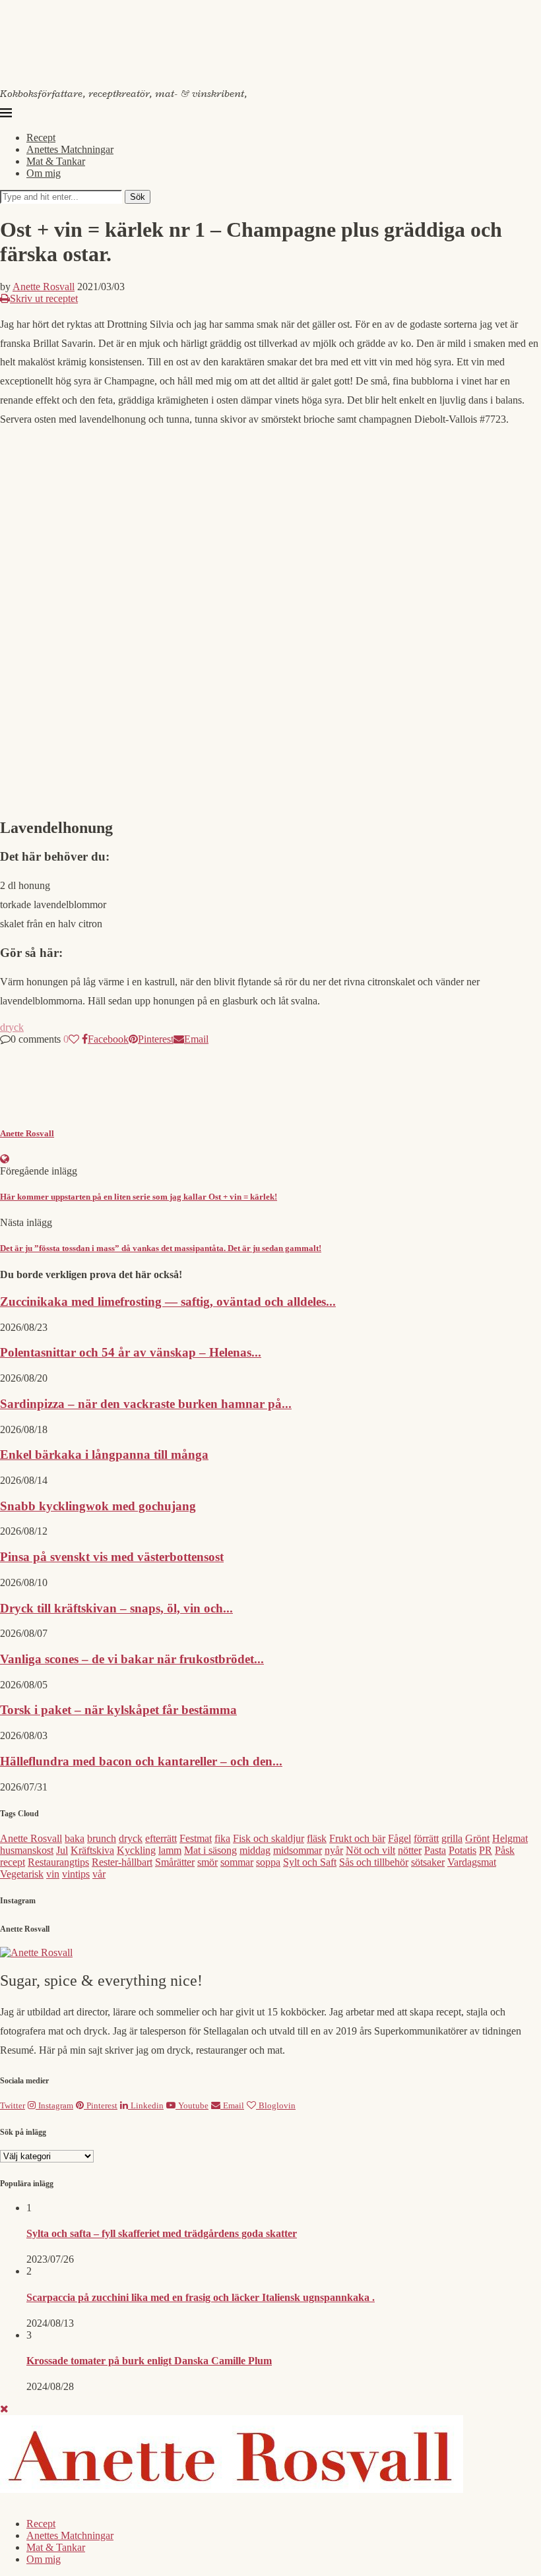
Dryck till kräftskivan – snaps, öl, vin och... (116, 1608)
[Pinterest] (25, 2501)
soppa (268, 1862)
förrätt (426, 1838)
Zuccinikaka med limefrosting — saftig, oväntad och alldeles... (168, 1302)
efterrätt (161, 1838)
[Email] (38, 2501)
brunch (102, 1838)
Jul (62, 1850)
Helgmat (510, 1838)
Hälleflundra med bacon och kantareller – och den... (141, 1761)
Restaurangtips (58, 1862)
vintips (76, 1874)
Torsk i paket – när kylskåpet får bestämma (118, 1710)
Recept (41, 138)
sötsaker (428, 1862)
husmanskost (27, 1850)
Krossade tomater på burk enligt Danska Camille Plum (149, 2361)
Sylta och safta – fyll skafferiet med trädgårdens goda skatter (162, 2233)
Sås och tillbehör (374, 1862)
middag (255, 1850)
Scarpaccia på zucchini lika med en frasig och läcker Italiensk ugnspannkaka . (201, 2297)
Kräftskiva (92, 1850)
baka (75, 1838)
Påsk (505, 1850)
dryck (12, 1027)
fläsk (317, 1838)
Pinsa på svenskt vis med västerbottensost (112, 1557)
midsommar (298, 1850)
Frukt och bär (357, 1838)
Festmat (196, 1838)
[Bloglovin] (51, 2501)
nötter (410, 1850)
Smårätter (175, 1862)
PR (486, 1850)
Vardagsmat (472, 1862)
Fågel (399, 1838)
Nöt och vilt (370, 1850)
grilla (452, 1838)
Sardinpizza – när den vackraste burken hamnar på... (146, 1404)
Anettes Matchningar (70, 149)
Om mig (44, 173)
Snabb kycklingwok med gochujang (98, 1506)
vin (53, 1874)
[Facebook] (3, 2501)
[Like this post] (74, 1039)
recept (13, 1862)
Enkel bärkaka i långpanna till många (104, 1455)
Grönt (477, 1838)
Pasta (435, 1850)
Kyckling (136, 1850)
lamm (170, 1850)
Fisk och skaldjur (269, 1838)
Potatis (462, 1850)
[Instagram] (13, 2501)
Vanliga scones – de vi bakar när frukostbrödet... (132, 1659)
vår (99, 1874)
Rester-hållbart (122, 1862)
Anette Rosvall (44, 287)
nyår (334, 1850)
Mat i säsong (210, 1850)
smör (207, 1862)
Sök (138, 197)
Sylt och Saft (310, 1862)
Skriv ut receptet (44, 298)
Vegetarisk (22, 1874)
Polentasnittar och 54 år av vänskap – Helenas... (131, 1352)
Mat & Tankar (56, 161)
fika (222, 1838)
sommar (237, 1862)
